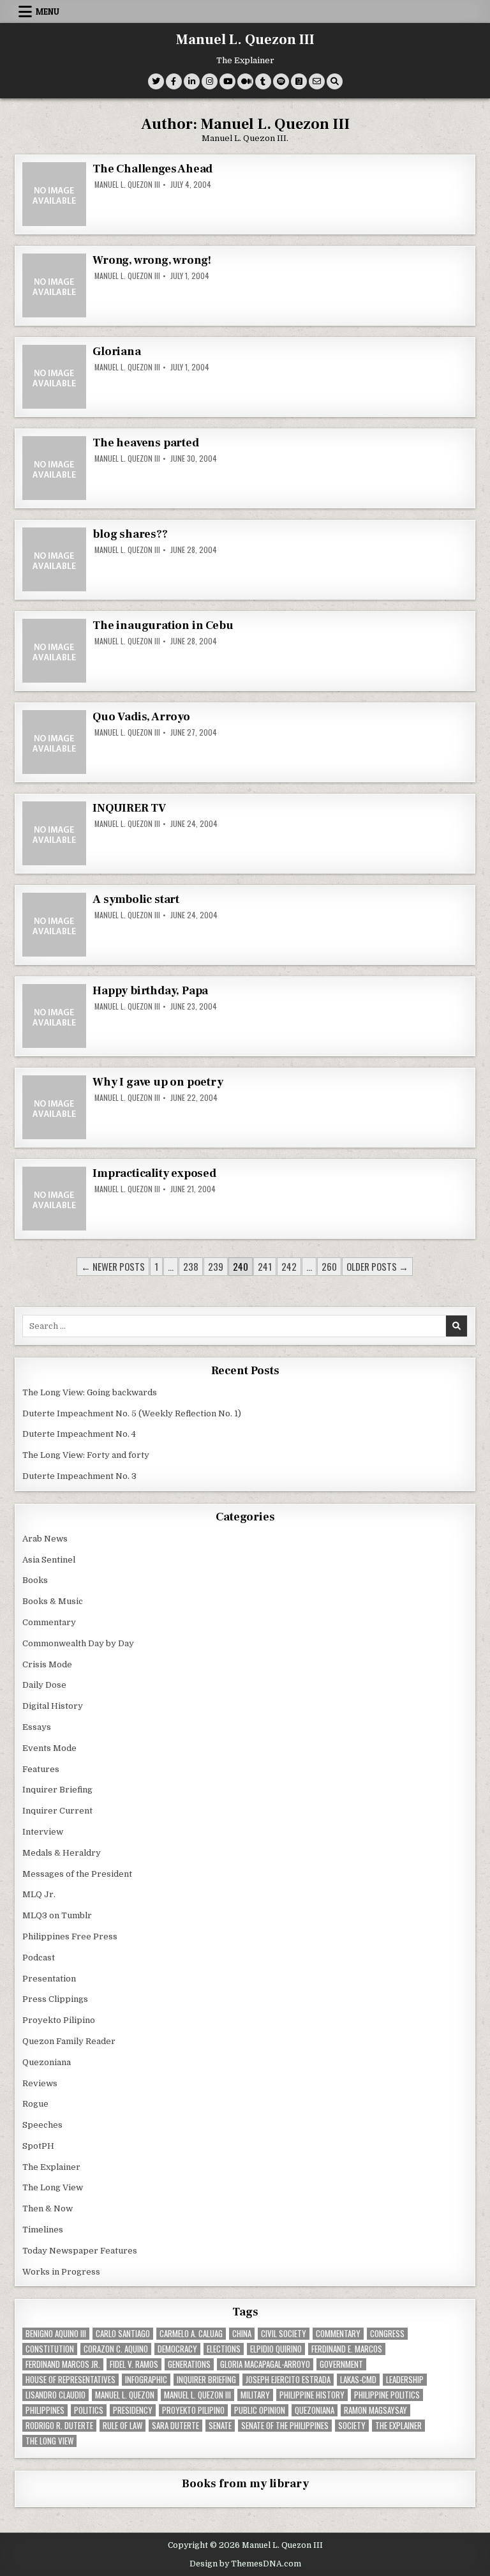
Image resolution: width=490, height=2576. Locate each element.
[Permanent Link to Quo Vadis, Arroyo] (54, 742)
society (352, 2426)
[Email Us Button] (317, 81)
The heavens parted (145, 443)
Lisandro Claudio (56, 2395)
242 (289, 1266)
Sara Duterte (175, 2426)
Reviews (40, 2083)
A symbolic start (136, 899)
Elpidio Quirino (276, 2349)
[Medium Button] (245, 81)
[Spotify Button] (281, 81)
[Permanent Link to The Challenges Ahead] (54, 194)
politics (89, 2410)
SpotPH (38, 2146)
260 (329, 1266)
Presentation (49, 1979)
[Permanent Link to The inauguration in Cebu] (54, 651)
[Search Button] (335, 81)
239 (216, 1266)
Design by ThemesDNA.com (245, 2564)
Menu (48, 11)
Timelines (43, 2230)
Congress (387, 2334)
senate (220, 2426)
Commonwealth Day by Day (78, 1643)
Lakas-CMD (358, 2380)
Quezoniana (47, 2062)
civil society (284, 2334)
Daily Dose (44, 1685)
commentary (338, 2334)
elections (224, 2349)
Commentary (49, 1622)
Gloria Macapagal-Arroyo (265, 2364)
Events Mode (49, 1748)
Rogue (35, 2104)
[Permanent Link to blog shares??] (54, 559)
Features (41, 1769)
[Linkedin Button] (192, 81)
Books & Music (53, 1601)
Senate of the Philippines (285, 2426)
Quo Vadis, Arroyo (141, 717)
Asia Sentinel (49, 1560)
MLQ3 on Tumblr (57, 1915)
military (255, 2395)
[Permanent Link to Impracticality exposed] (54, 1199)
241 (265, 1266)
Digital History (53, 1706)
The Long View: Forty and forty (86, 1455)
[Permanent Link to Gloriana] (54, 377)
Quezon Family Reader (69, 2041)
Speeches (42, 2125)
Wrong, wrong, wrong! (152, 260)
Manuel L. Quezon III (245, 40)
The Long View (53, 2187)
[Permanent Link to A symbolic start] (54, 925)
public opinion (260, 2410)
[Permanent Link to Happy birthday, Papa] (54, 1016)
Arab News (45, 1539)
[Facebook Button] (174, 81)
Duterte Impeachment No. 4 (79, 1434)
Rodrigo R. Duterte (59, 2426)
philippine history (312, 2395)
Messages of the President (77, 1874)
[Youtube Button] (227, 81)
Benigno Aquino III (56, 2334)
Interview (43, 1832)
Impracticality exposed (154, 1173)
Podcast (39, 1958)
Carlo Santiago (123, 2334)
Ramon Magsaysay (375, 2410)
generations (189, 2364)
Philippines (45, 2410)
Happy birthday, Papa (150, 991)
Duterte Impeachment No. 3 (79, 1476)
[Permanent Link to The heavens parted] (54, 468)
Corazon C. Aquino (116, 2349)
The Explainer (51, 2167)
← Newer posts (113, 1266)
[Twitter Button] (156, 81)
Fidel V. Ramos (134, 2364)
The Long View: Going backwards (91, 1392)
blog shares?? (130, 534)
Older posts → (377, 1266)
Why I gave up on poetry (158, 1082)
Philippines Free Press (70, 1936)
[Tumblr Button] (263, 81)
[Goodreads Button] (299, 81)
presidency (133, 2410)
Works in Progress (61, 2272)
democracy (177, 2349)
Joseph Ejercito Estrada (288, 2380)
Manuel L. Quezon (125, 2395)
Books (35, 1580)
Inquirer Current (57, 1811)
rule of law (122, 2426)
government (341, 2364)
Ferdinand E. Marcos (347, 2349)
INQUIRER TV (129, 808)
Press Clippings (55, 1999)
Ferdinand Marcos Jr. (63, 2364)
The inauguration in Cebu (163, 625)
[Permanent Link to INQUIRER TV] (54, 833)
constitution (50, 2349)
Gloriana (116, 352)
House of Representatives (71, 2380)
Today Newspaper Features (80, 2251)
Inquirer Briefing (57, 1790)
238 (191, 1266)
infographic (146, 2380)
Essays (37, 1727)
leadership (405, 2380)
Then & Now (48, 2209)
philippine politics (387, 2395)
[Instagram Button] (210, 81)
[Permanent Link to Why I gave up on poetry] (54, 1107)
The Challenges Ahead (152, 169)
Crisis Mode (47, 1664)
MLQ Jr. (39, 1894)
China (242, 2334)
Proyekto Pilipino (59, 2020)
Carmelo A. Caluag (191, 2334)
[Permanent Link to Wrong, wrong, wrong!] (54, 285)
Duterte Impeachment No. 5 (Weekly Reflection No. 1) (132, 1413)
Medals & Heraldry (62, 1853)
